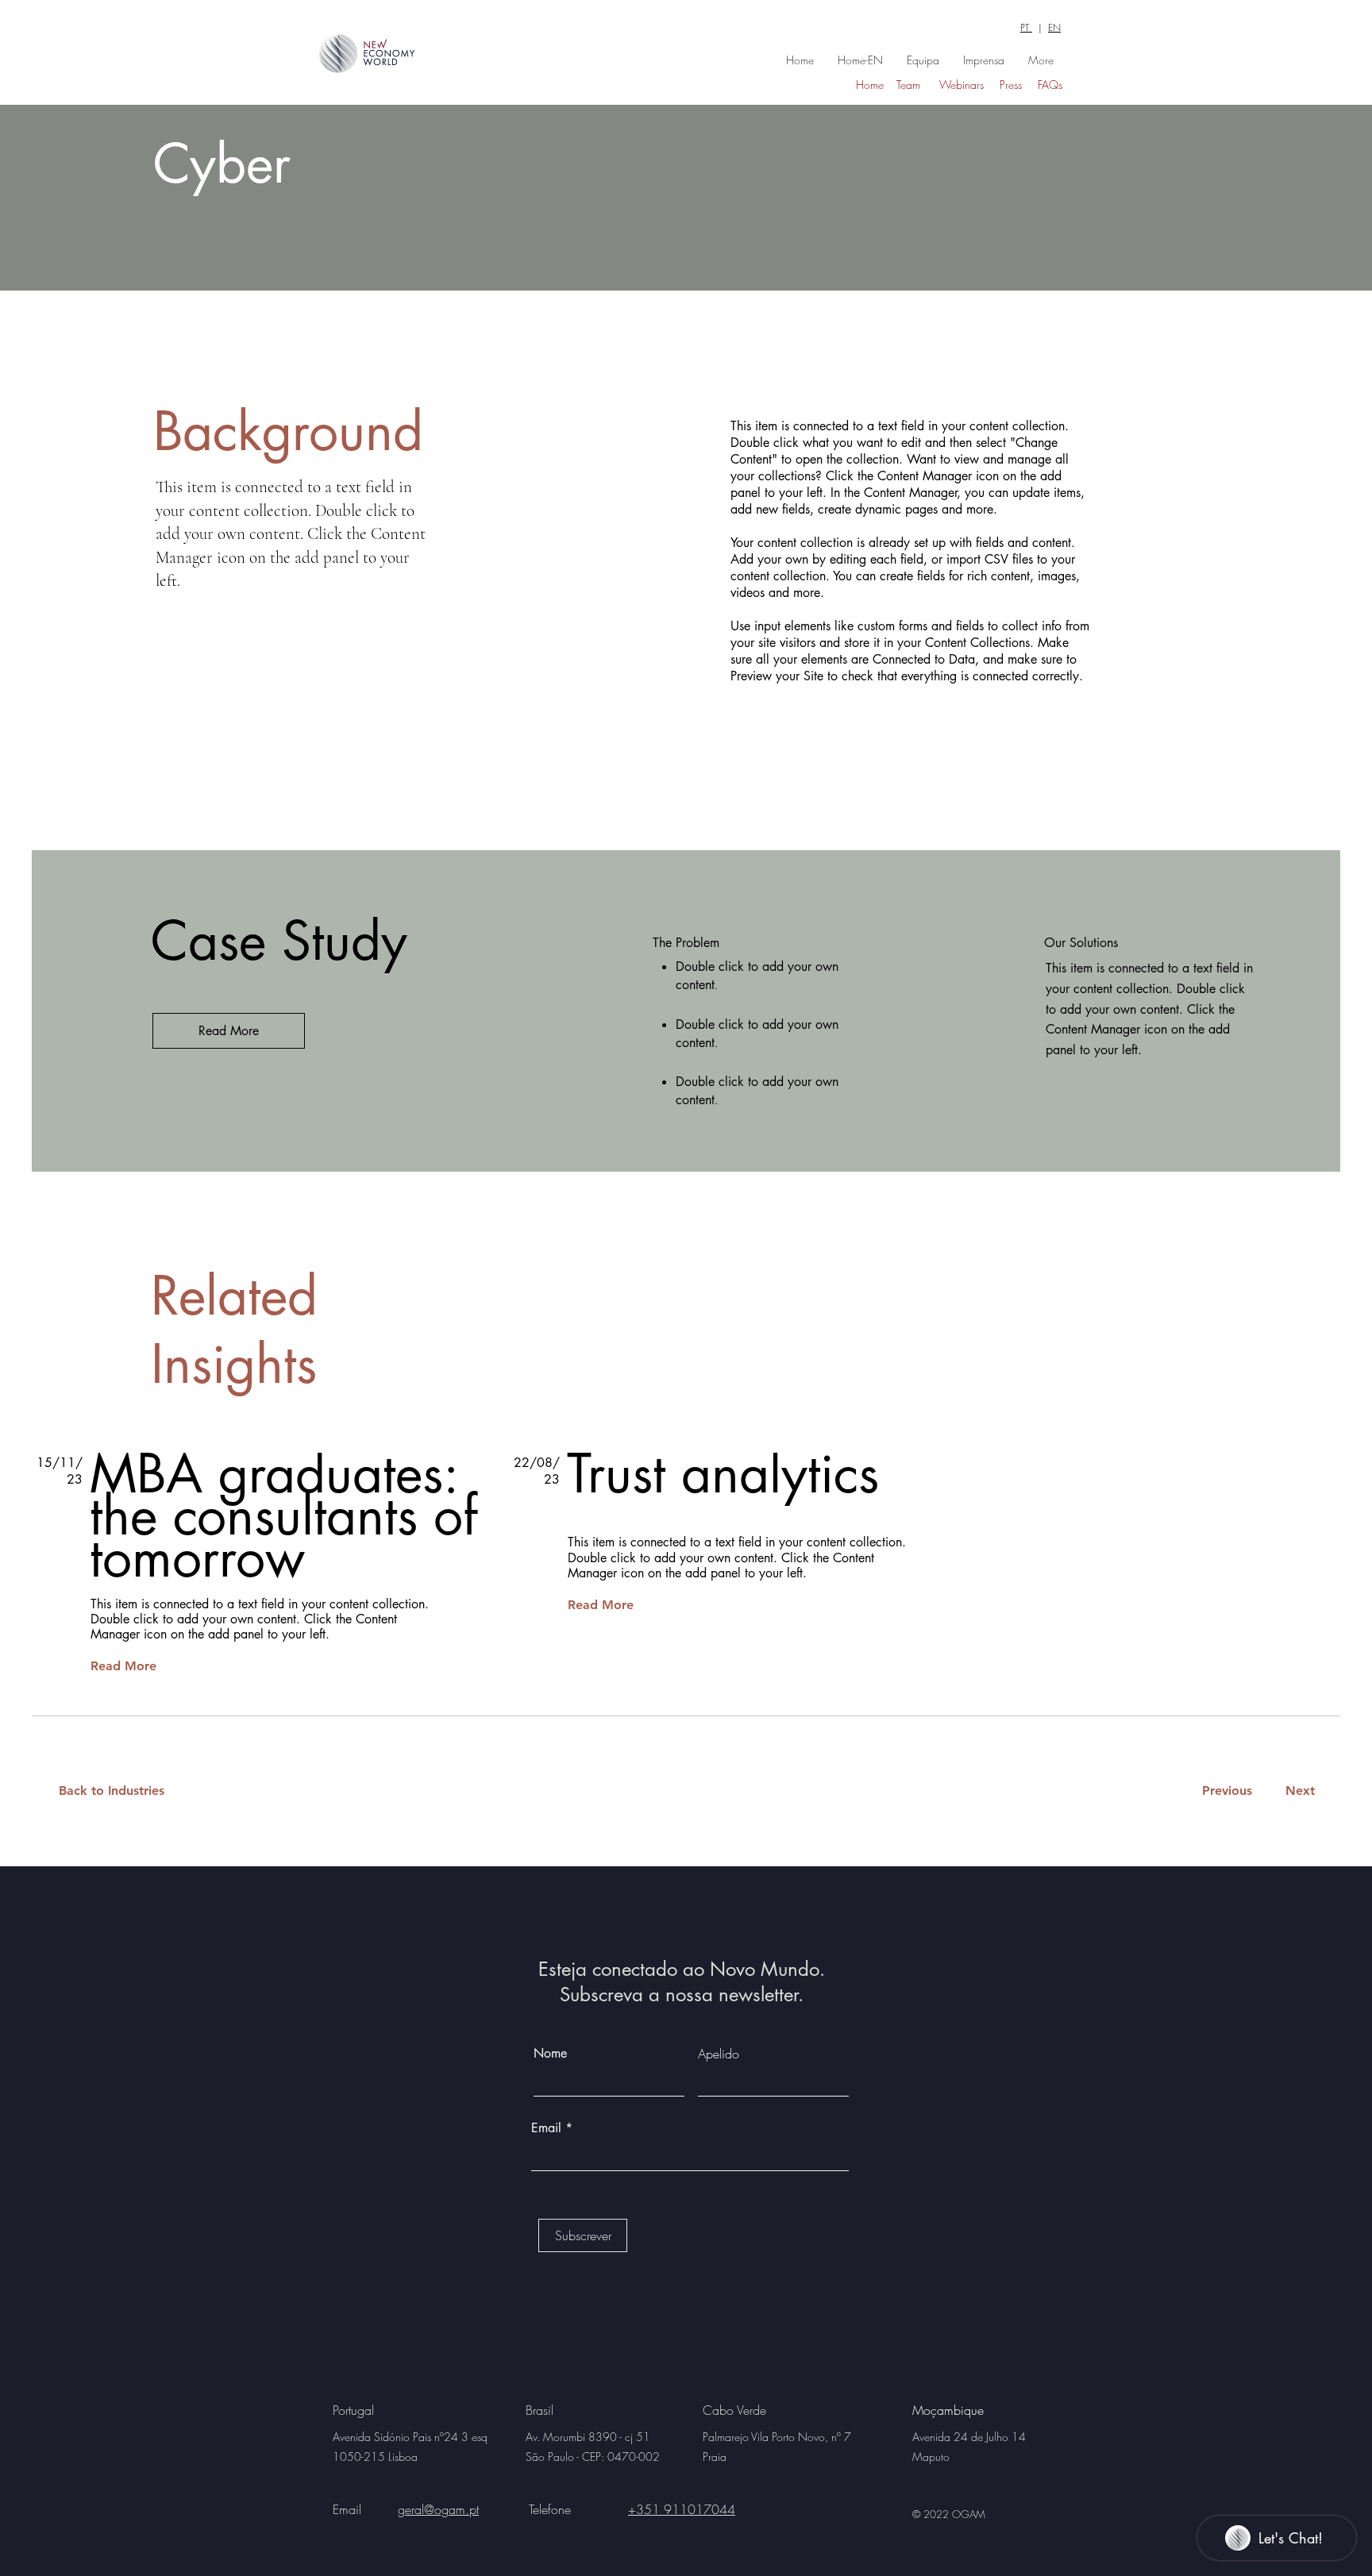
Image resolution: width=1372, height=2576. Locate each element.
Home (870, 85)
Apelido (719, 2054)
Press (1011, 85)
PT (1026, 27)
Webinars (962, 85)
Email (548, 2128)
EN (1054, 27)
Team (908, 85)
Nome (550, 2054)
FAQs (1050, 85)
